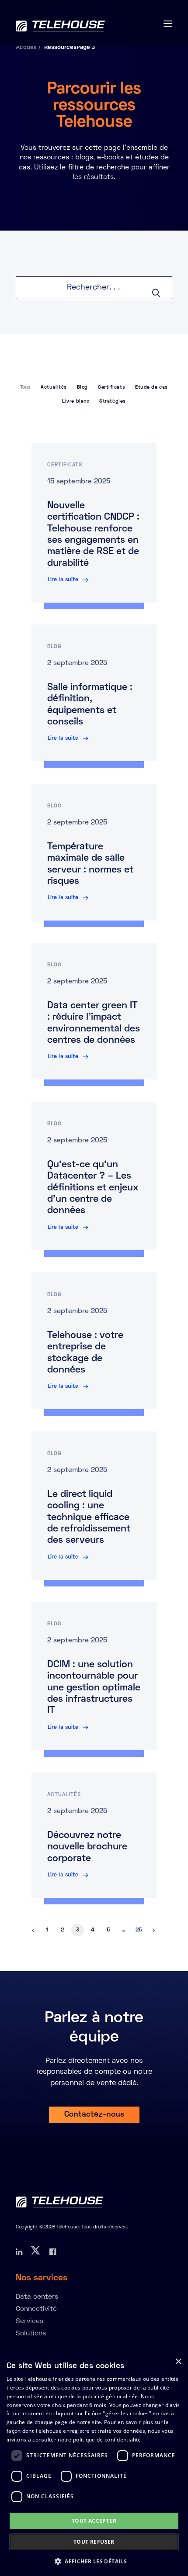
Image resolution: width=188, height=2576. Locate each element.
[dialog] (94, 2464)
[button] (94, 2561)
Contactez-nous (94, 2115)
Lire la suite (63, 580)
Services (30, 2321)
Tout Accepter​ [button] (94, 2521)
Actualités (54, 387)
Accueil (26, 47)
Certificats (111, 387)
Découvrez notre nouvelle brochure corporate (87, 1847)
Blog (82, 387)
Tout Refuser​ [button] (94, 2542)
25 (139, 1930)
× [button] (178, 2362)
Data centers (37, 2297)
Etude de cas (151, 387)
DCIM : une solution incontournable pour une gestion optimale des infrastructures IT (94, 1688)
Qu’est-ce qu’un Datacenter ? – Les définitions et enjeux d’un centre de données (93, 1188)
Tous (25, 387)
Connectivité (36, 2309)
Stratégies (113, 401)
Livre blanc (76, 401)
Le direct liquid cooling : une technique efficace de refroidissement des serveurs (89, 1518)
